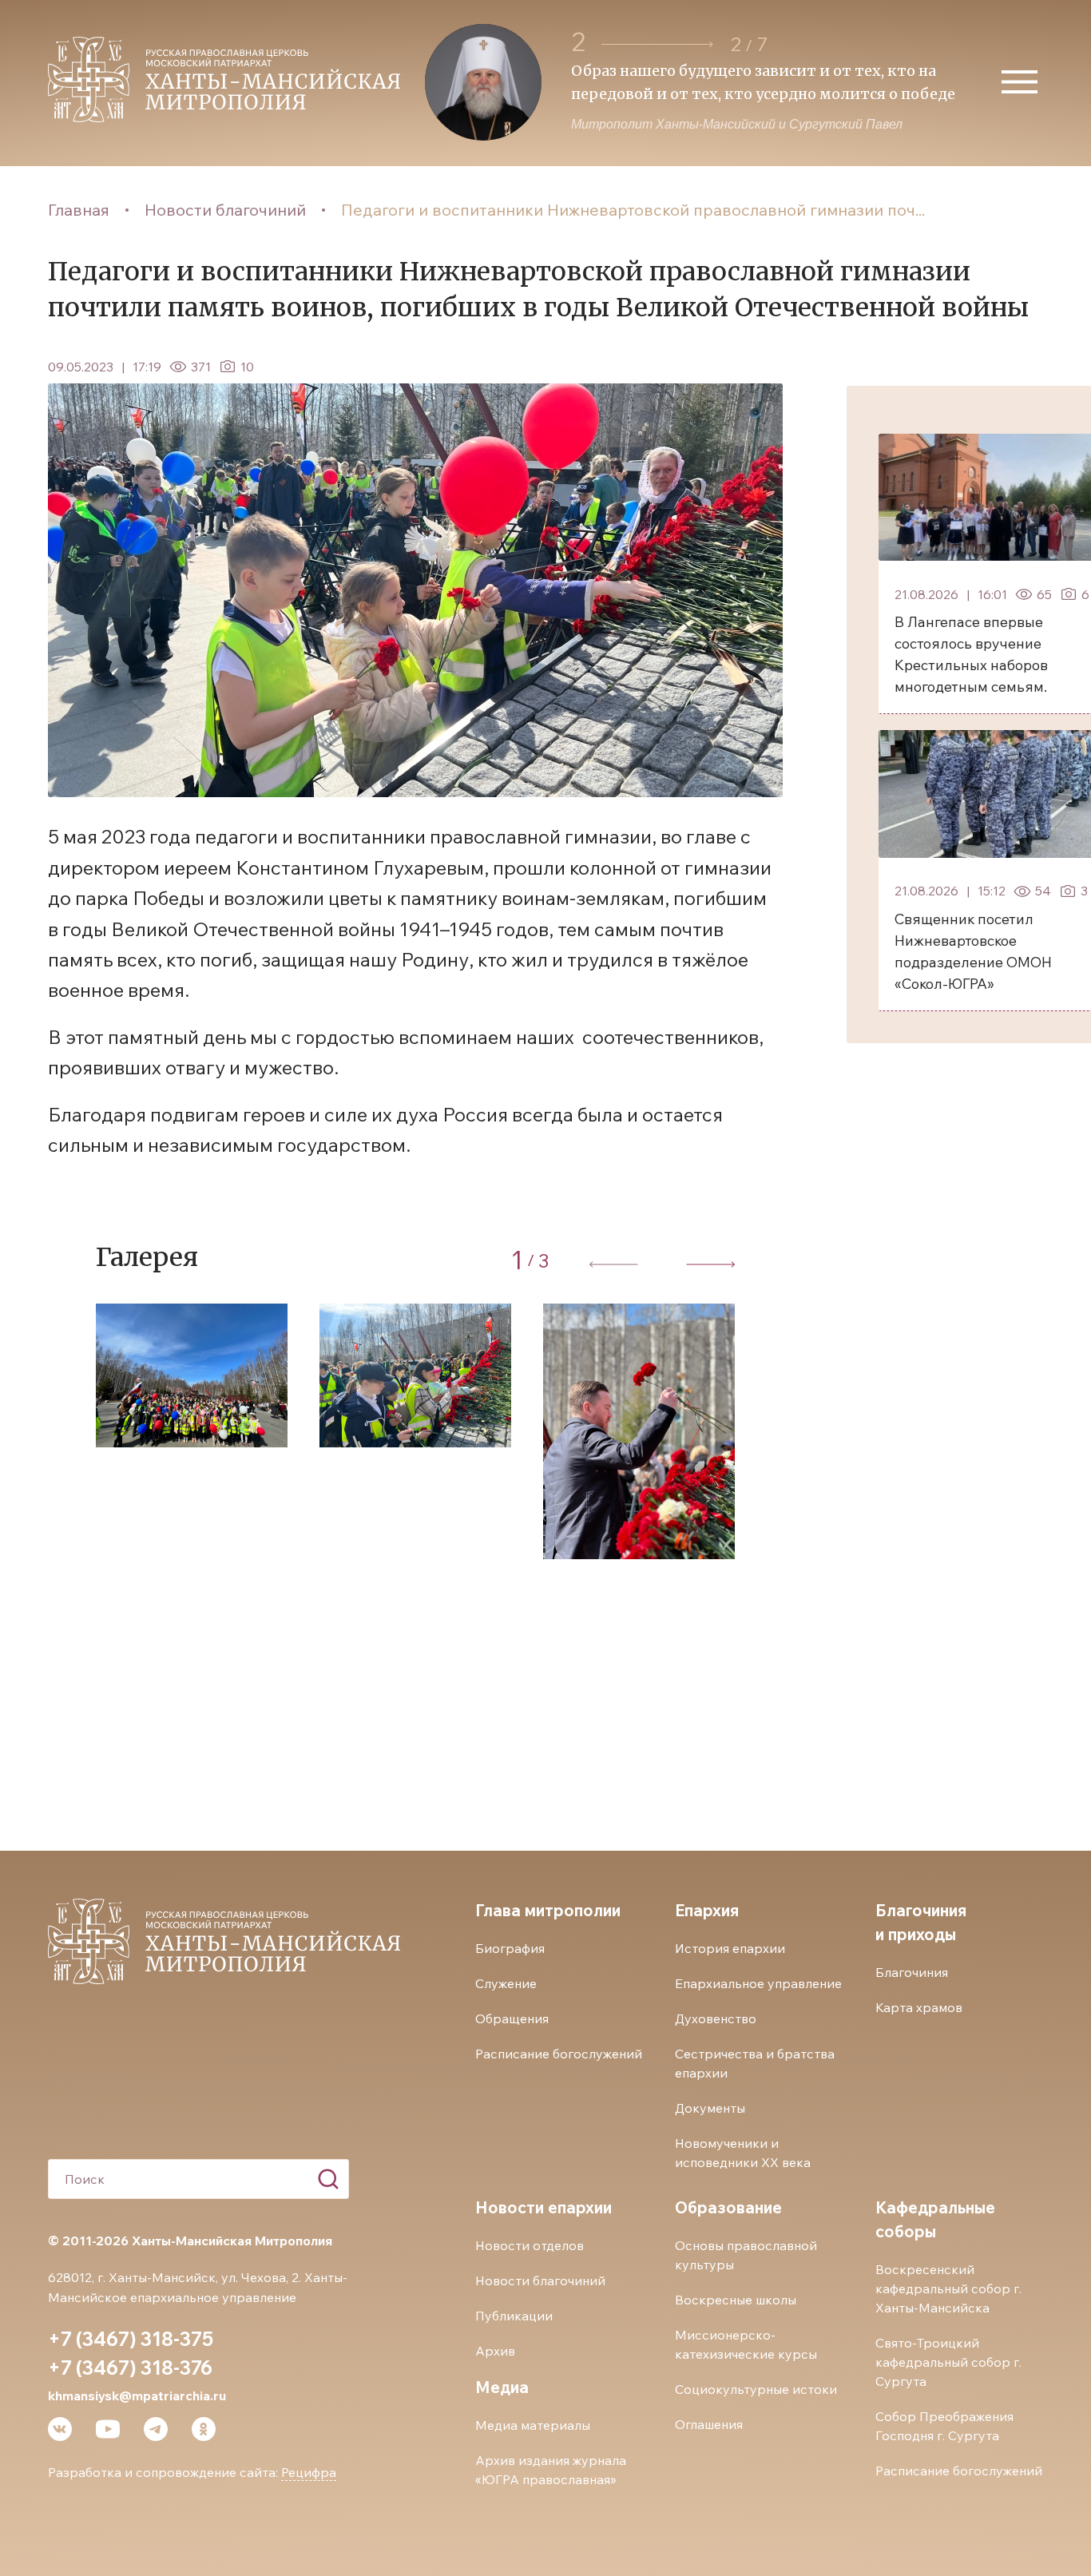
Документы (710, 2108)
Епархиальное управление (758, 1983)
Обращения (512, 2018)
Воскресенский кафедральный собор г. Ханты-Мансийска (948, 2288)
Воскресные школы (736, 2300)
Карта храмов (919, 2007)
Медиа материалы (533, 2425)
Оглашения (709, 2424)
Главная (79, 210)
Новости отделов (530, 2245)
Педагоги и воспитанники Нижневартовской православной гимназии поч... (633, 210)
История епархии (730, 1948)
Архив (495, 2351)
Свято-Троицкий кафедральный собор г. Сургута (948, 2362)
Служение (506, 1983)
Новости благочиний (225, 210)
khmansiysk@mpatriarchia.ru (137, 2395)
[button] (657, 44)
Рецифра (309, 2472)
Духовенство (716, 2018)
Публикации (514, 2316)
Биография (510, 1948)
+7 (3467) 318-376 (130, 2368)
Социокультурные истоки (756, 2389)
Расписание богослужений (559, 2054)
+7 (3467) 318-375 (131, 2339)
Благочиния (912, 1972)
